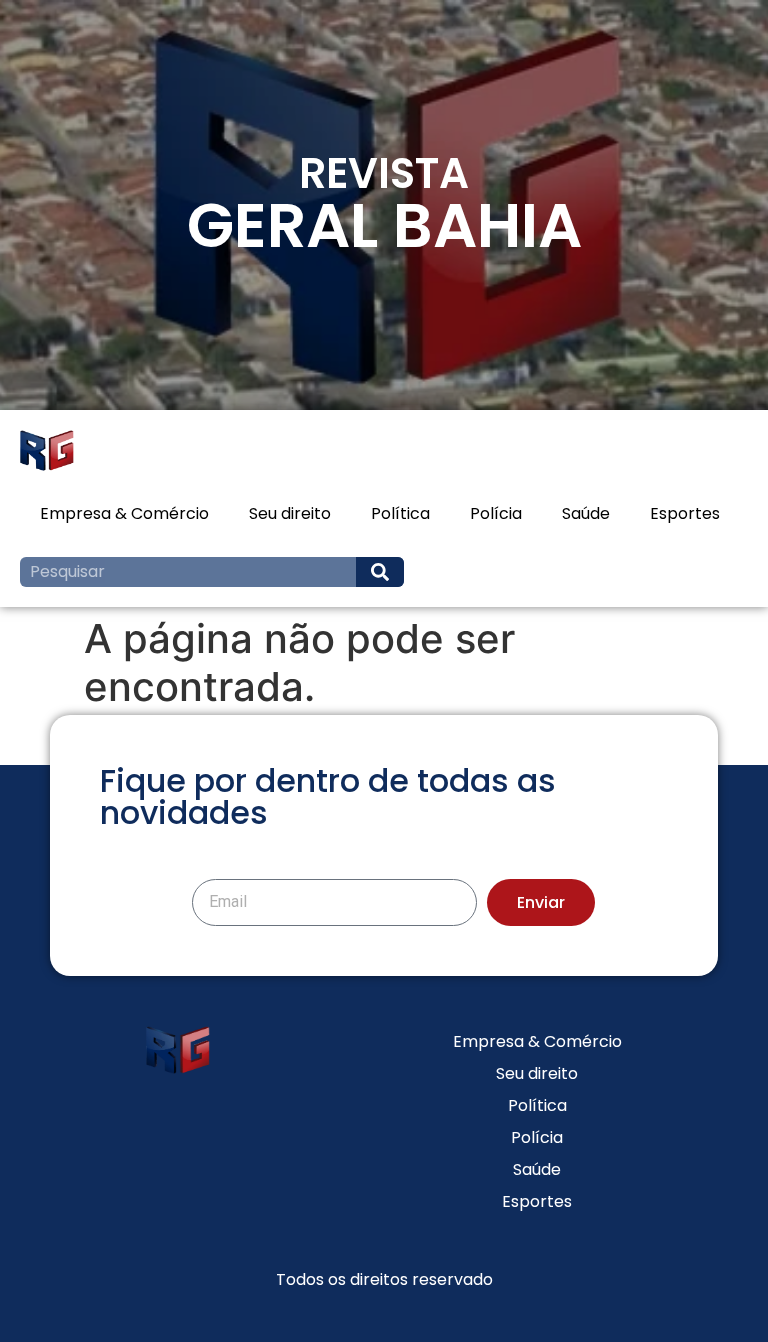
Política (400, 513)
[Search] (380, 572)
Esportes (685, 513)
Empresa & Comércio (124, 513)
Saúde (586, 513)
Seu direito (290, 513)
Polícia (496, 513)
